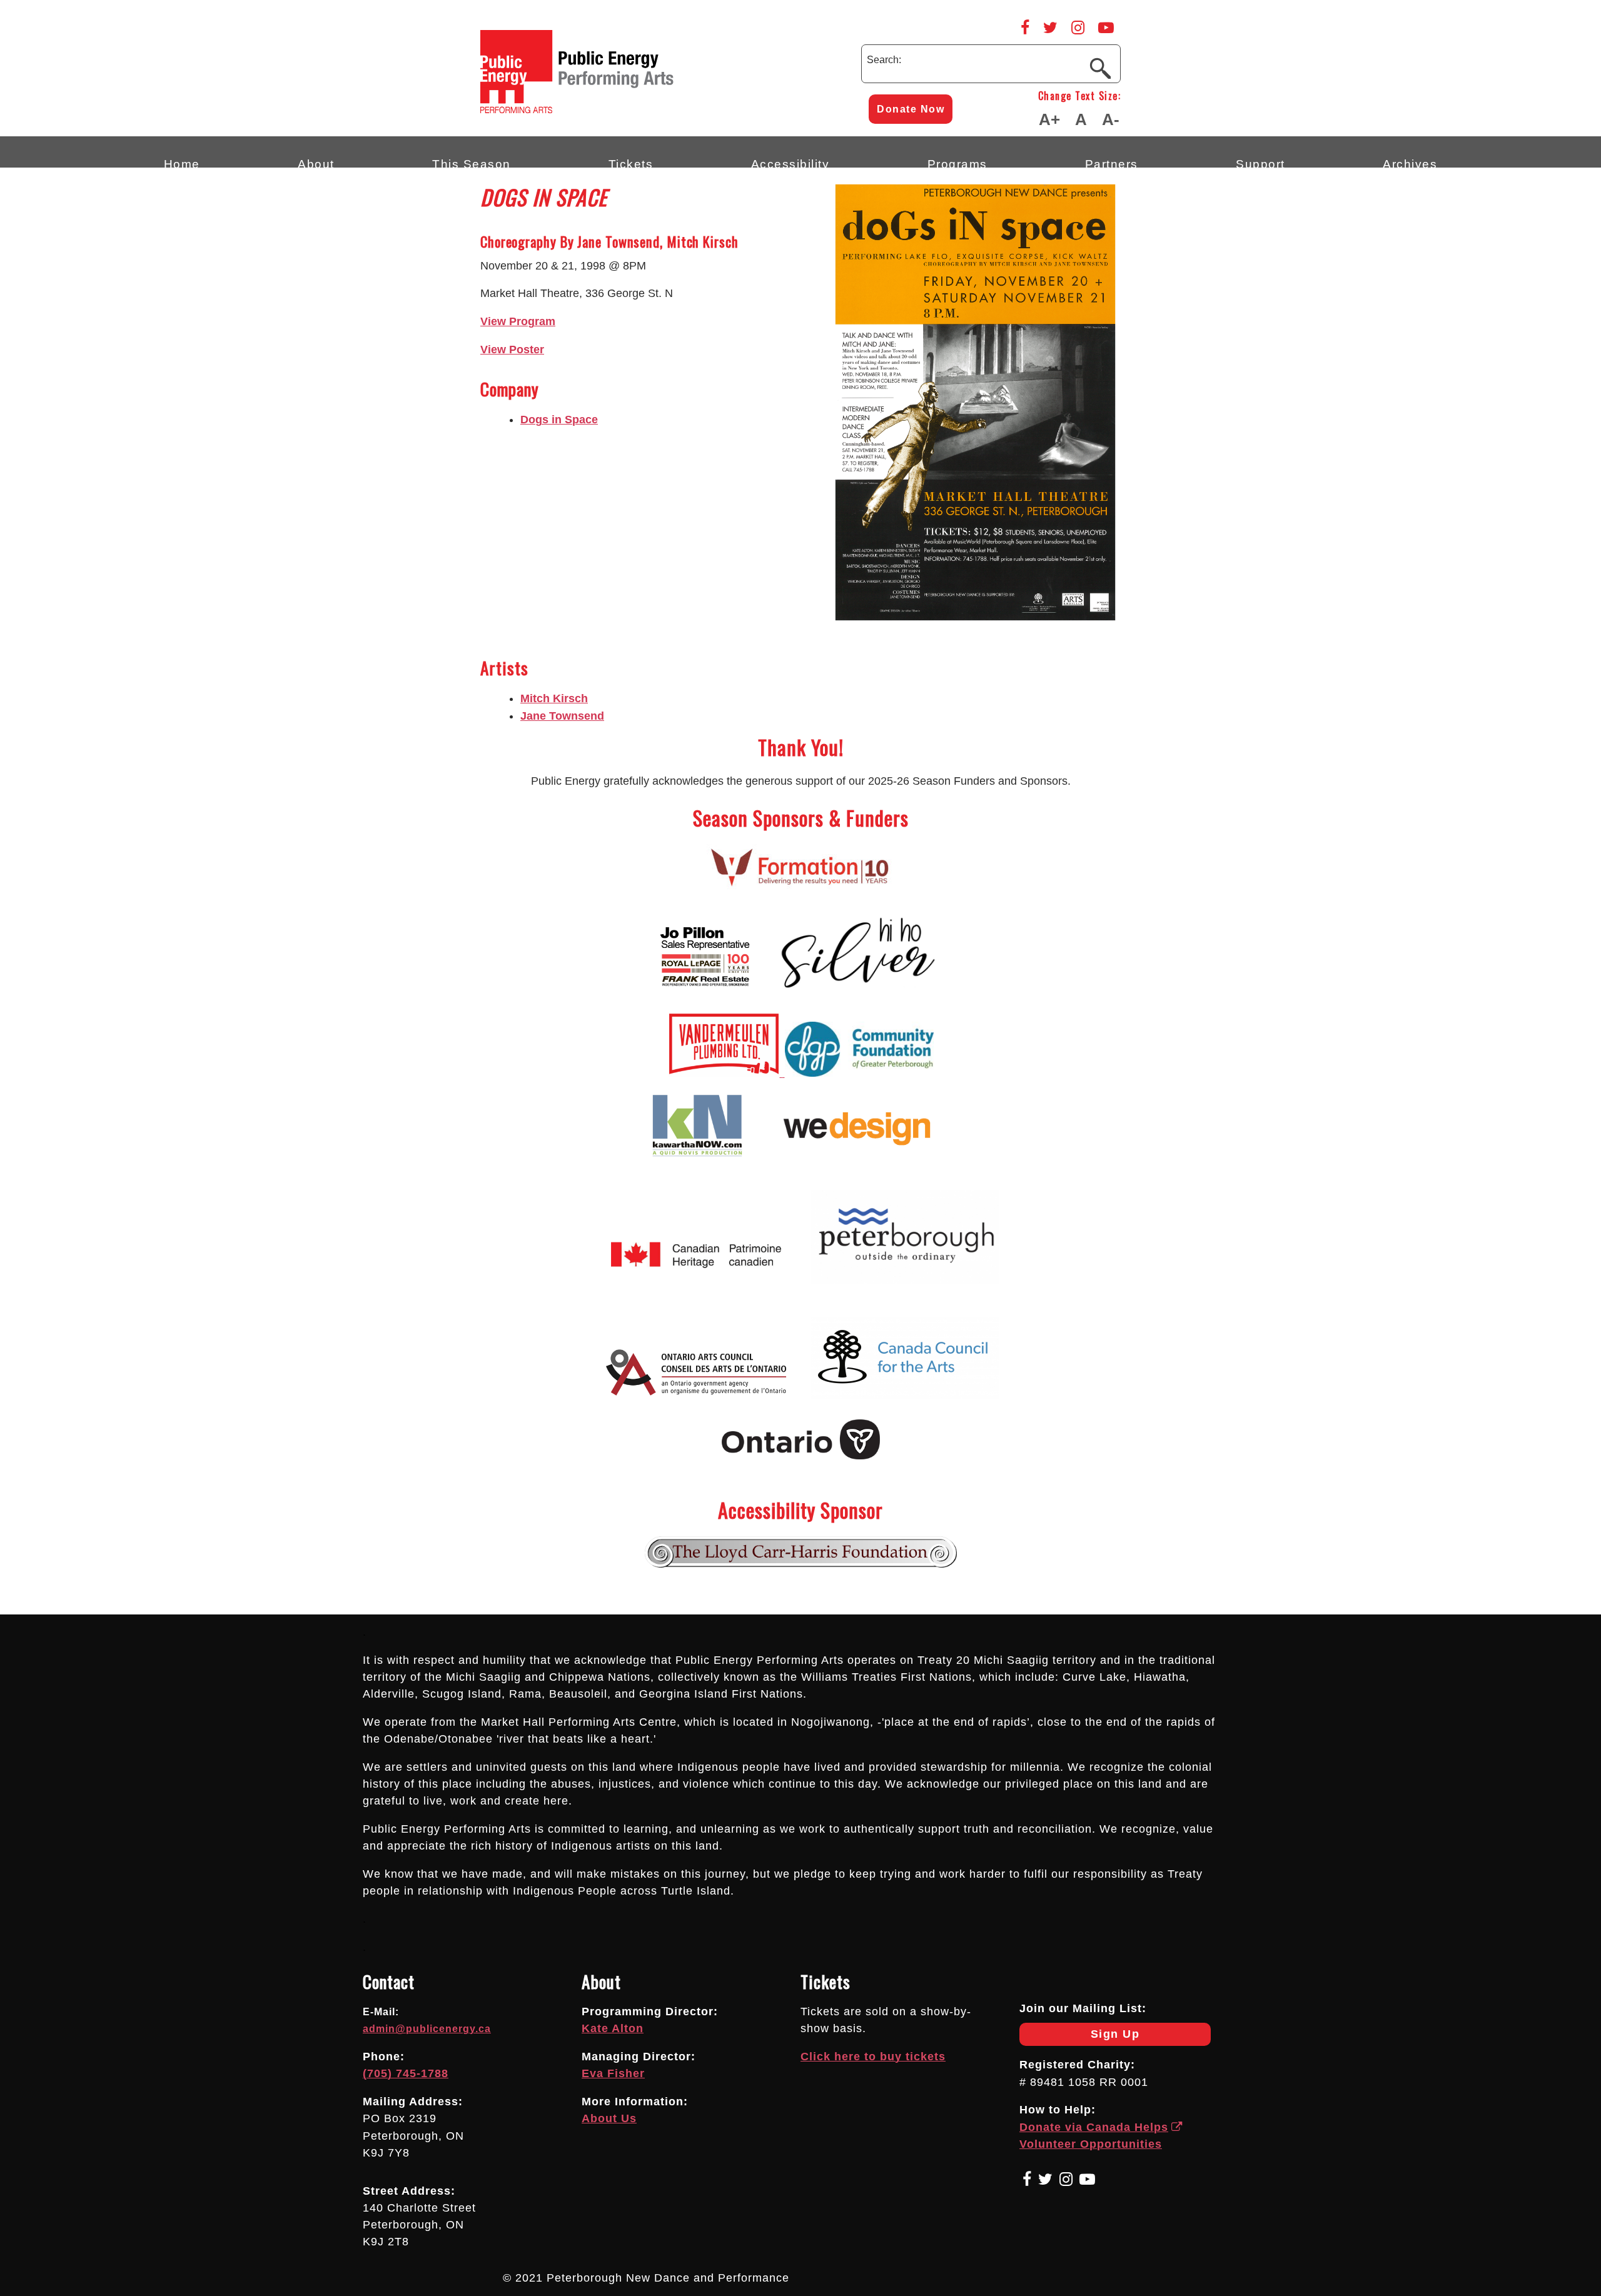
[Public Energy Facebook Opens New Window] (1025, 28)
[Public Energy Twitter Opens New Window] (1050, 28)
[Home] (630, 110)
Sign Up (1079, 2037)
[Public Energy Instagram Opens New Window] (1078, 28)
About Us (609, 2118)
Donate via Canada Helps (1094, 2127)
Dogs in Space (559, 420)
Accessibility (790, 162)
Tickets (631, 162)
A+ (1049, 119)
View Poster (512, 350)
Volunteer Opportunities (1091, 2144)
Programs (957, 162)
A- (1111, 119)
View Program (518, 321)
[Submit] (1100, 68)
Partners (1112, 162)
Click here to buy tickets (873, 2057)
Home (182, 162)
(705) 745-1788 (406, 2073)
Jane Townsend (562, 716)
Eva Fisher (613, 2073)
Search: (884, 60)
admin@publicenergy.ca (427, 2029)
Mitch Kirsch (554, 698)
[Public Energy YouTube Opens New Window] (1106, 28)
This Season (472, 162)
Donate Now (911, 109)
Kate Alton (613, 2028)
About (316, 162)
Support (1260, 162)
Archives (1410, 162)
